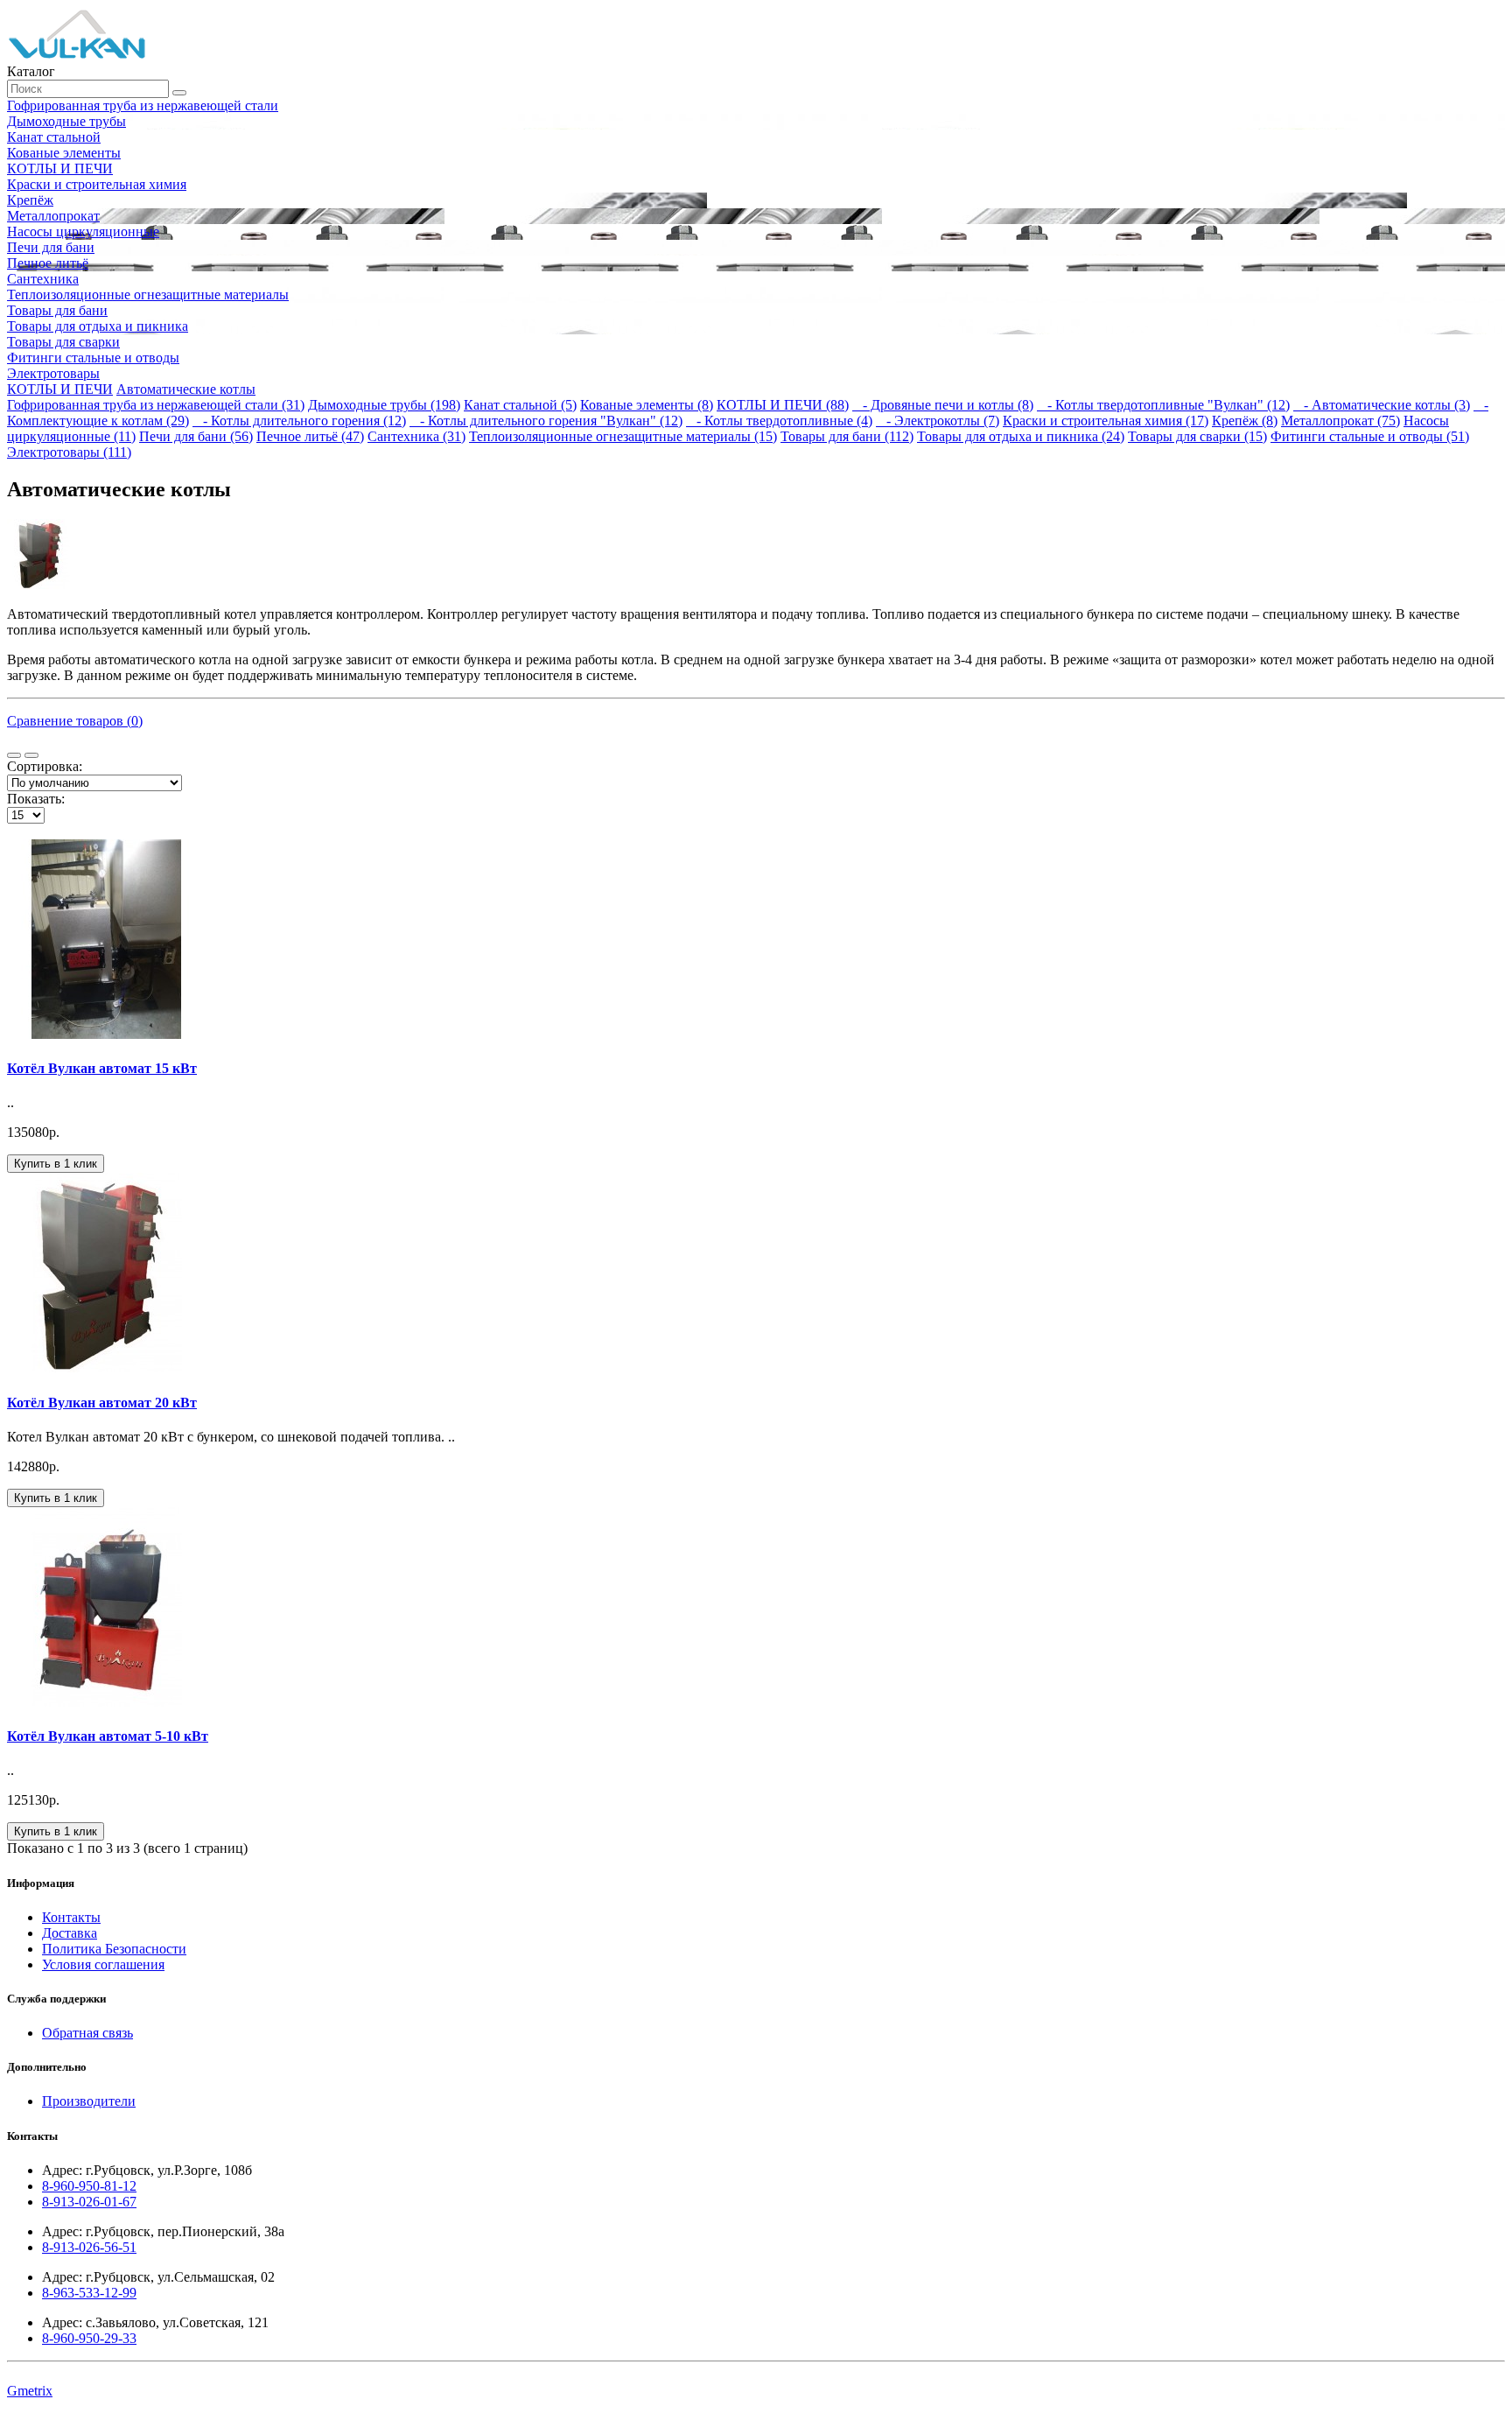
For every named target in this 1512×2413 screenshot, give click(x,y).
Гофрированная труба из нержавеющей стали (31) (156, 405)
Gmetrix (30, 2391)
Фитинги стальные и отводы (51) (1370, 436)
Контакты (71, 1917)
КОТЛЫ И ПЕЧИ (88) (783, 405)
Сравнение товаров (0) (75, 721)
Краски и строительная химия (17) (1106, 421)
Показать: (36, 799)
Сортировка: (45, 766)
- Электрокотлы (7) (938, 421)
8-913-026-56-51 (89, 2247)
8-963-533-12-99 (89, 2293)
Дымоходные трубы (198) (384, 405)
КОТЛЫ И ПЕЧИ (60, 389)
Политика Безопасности (114, 1949)
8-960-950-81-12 (89, 2186)
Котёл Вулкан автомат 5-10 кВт (108, 1736)
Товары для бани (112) (847, 436)
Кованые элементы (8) (647, 405)
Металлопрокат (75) (1340, 421)
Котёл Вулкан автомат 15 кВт (102, 1068)
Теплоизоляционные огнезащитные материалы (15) (623, 436)
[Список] (14, 755)
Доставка (70, 1933)
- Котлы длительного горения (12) (299, 421)
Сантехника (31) (416, 436)
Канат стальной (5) (520, 405)
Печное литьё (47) (310, 436)
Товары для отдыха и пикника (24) (1021, 436)
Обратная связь (87, 2033)
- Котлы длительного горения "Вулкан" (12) (546, 421)
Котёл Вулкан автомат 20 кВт (102, 1403)
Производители (89, 2101)
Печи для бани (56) (196, 436)
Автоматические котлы (186, 389)
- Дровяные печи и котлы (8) (943, 405)
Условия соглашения (103, 1964)
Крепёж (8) (1245, 421)
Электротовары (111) (69, 452)
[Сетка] (31, 755)
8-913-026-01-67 (89, 2202)
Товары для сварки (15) (1197, 436)
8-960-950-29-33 (89, 2338)
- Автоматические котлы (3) (1382, 405)
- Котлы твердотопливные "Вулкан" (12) (1163, 405)
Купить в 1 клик (56, 1164)
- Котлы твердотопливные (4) (779, 421)
